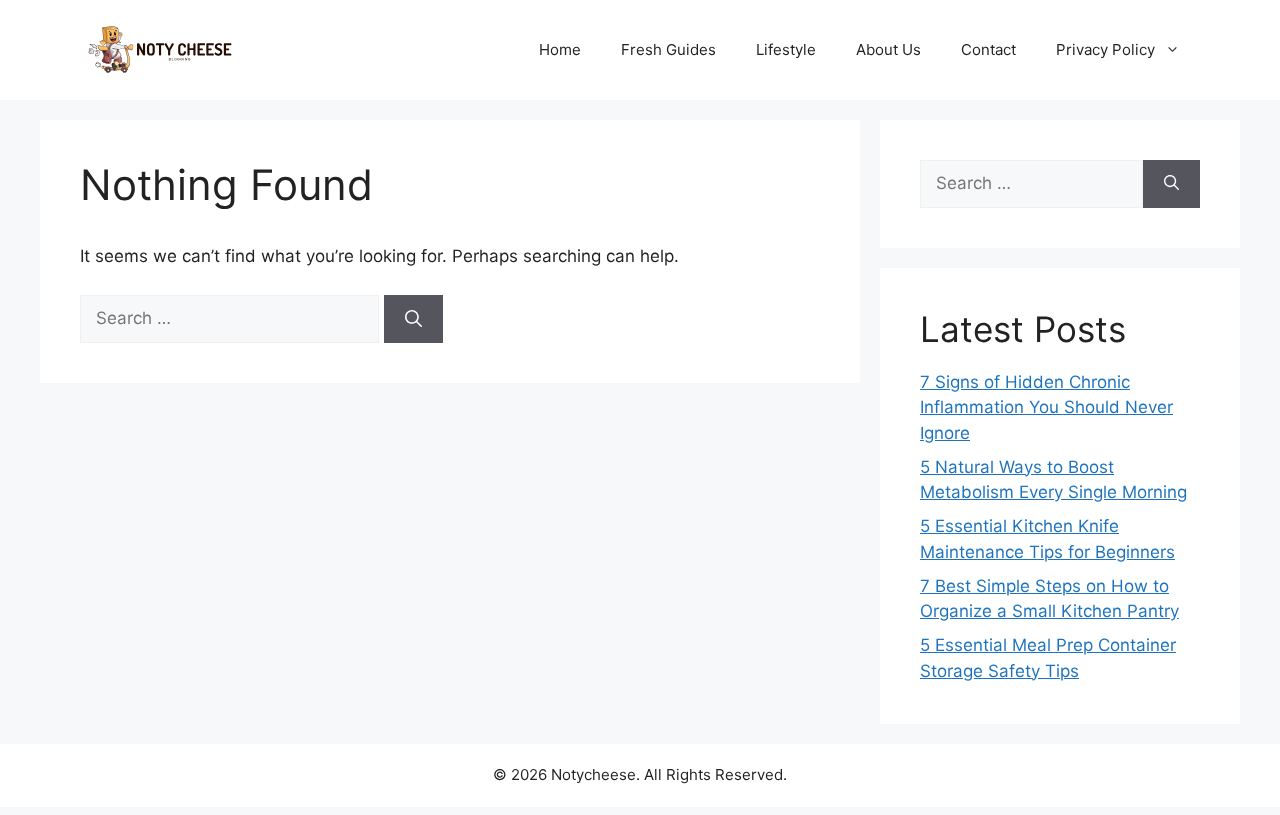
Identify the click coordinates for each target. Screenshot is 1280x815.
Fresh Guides (668, 49)
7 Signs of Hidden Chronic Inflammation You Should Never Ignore (1046, 407)
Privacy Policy (1105, 49)
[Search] (413, 319)
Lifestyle (786, 49)
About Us (888, 49)
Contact (988, 49)
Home (560, 49)
